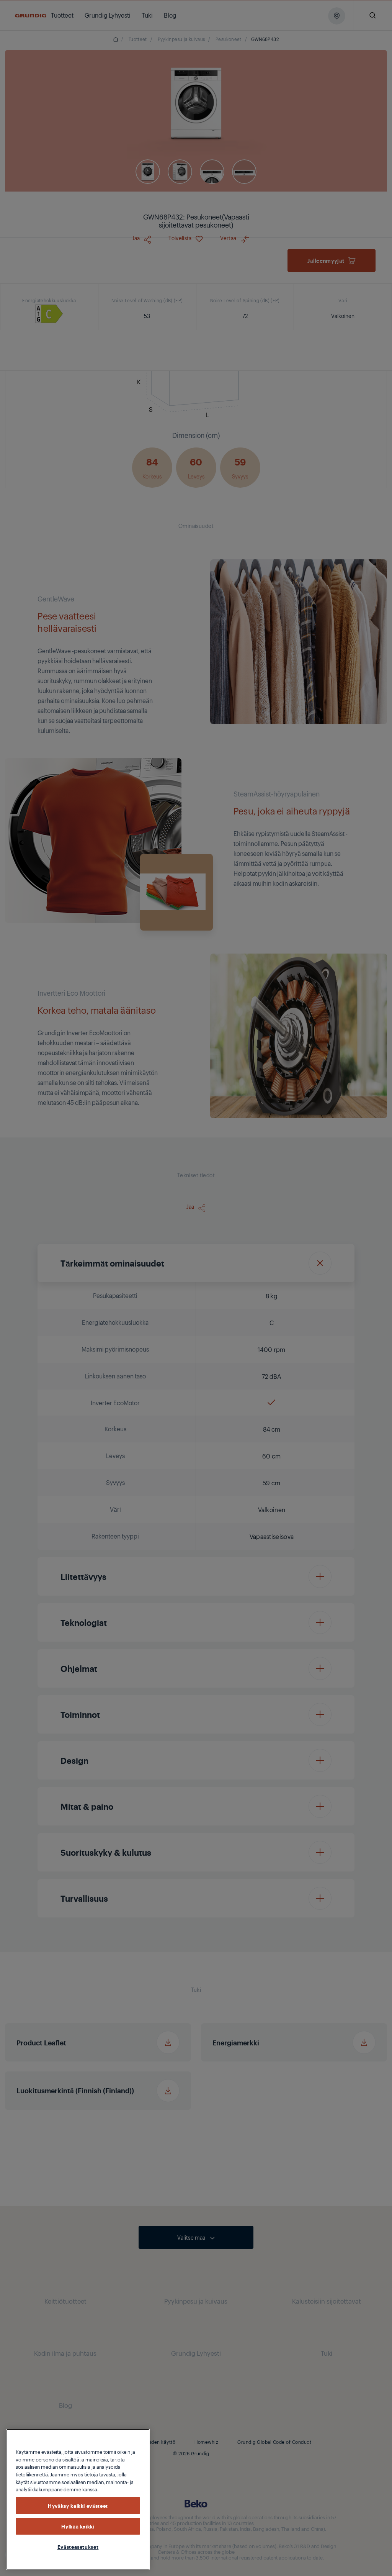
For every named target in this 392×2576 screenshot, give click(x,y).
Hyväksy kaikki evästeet (78, 2506)
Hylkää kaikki (78, 2526)
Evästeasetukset (78, 2547)
